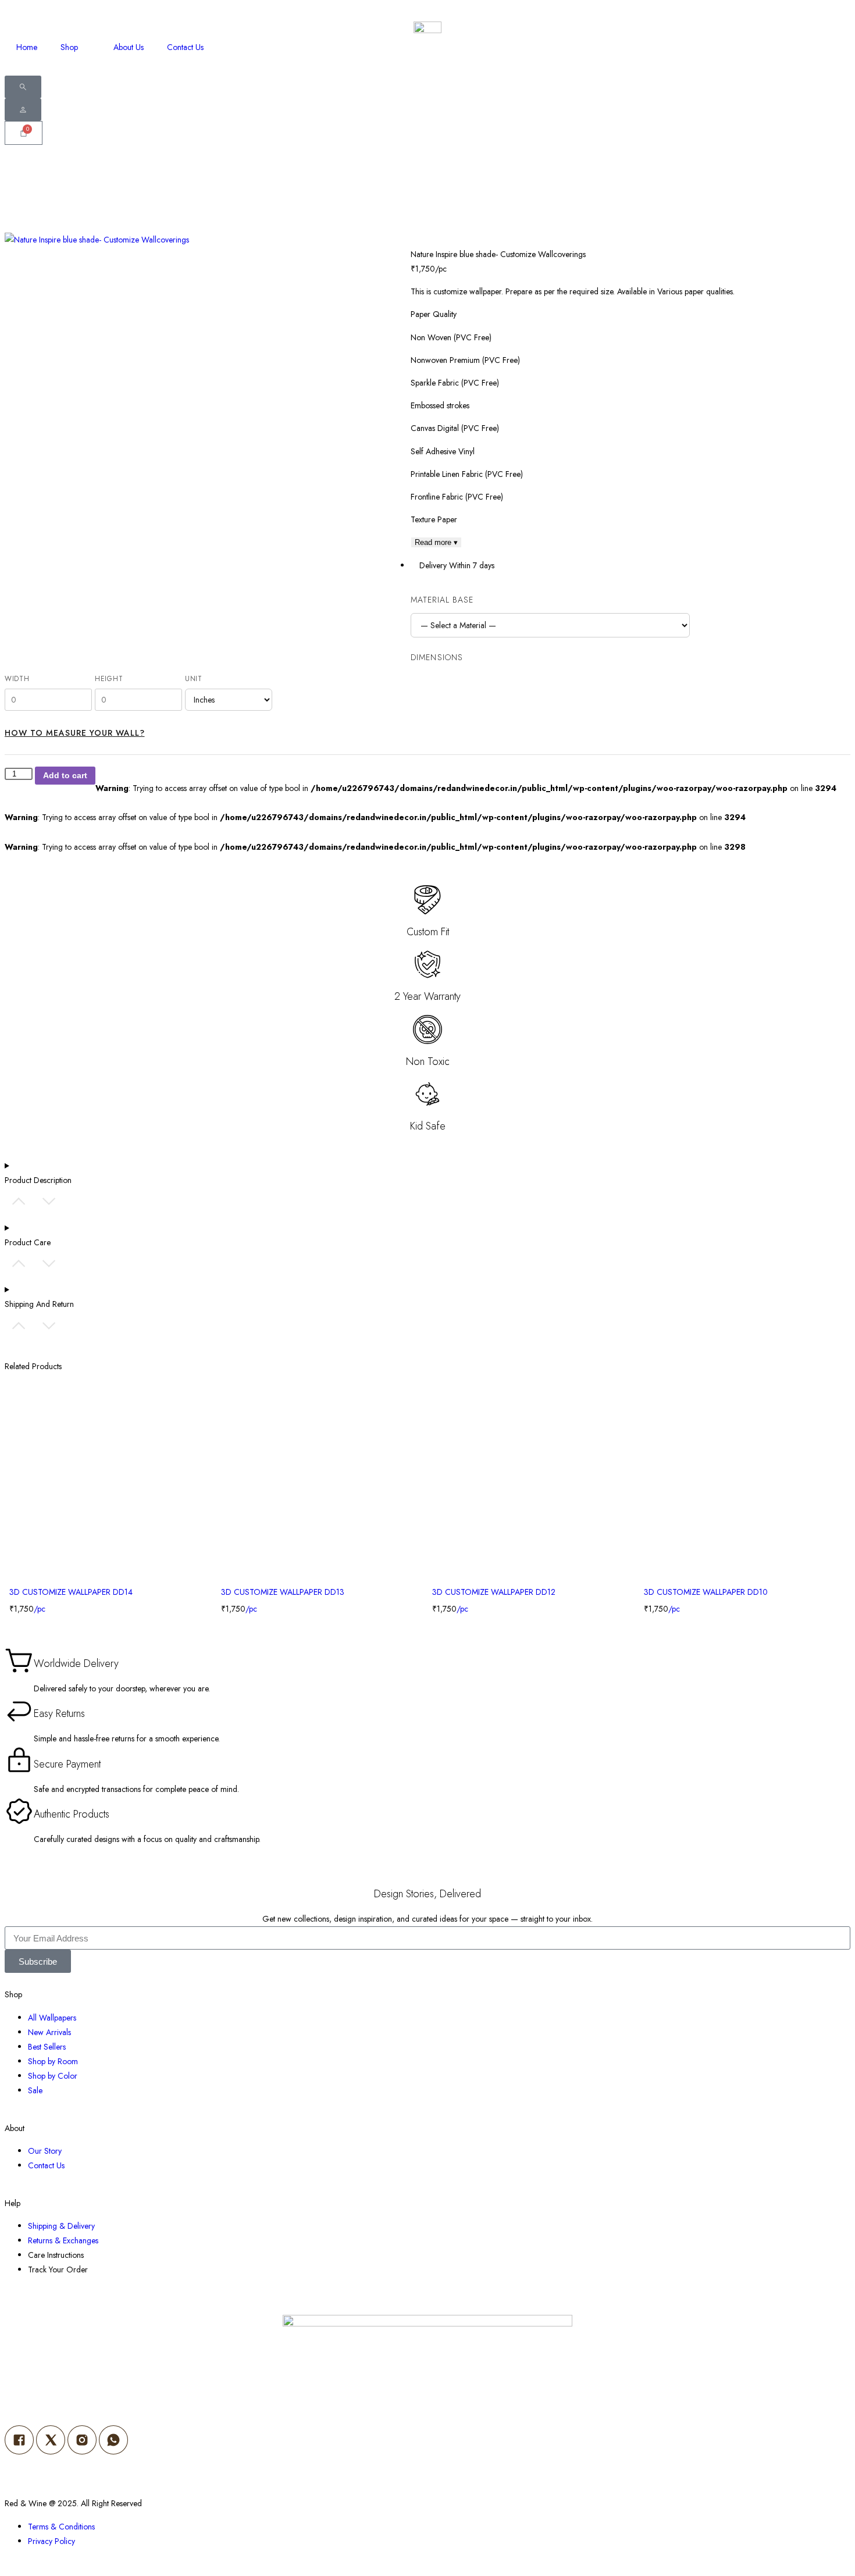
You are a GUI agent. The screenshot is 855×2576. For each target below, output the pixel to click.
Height (109, 679)
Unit (194, 679)
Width (17, 679)
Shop (69, 47)
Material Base (442, 600)
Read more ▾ (436, 542)
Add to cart (65, 775)
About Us (129, 47)
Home (27, 47)
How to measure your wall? (75, 733)
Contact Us (185, 47)
